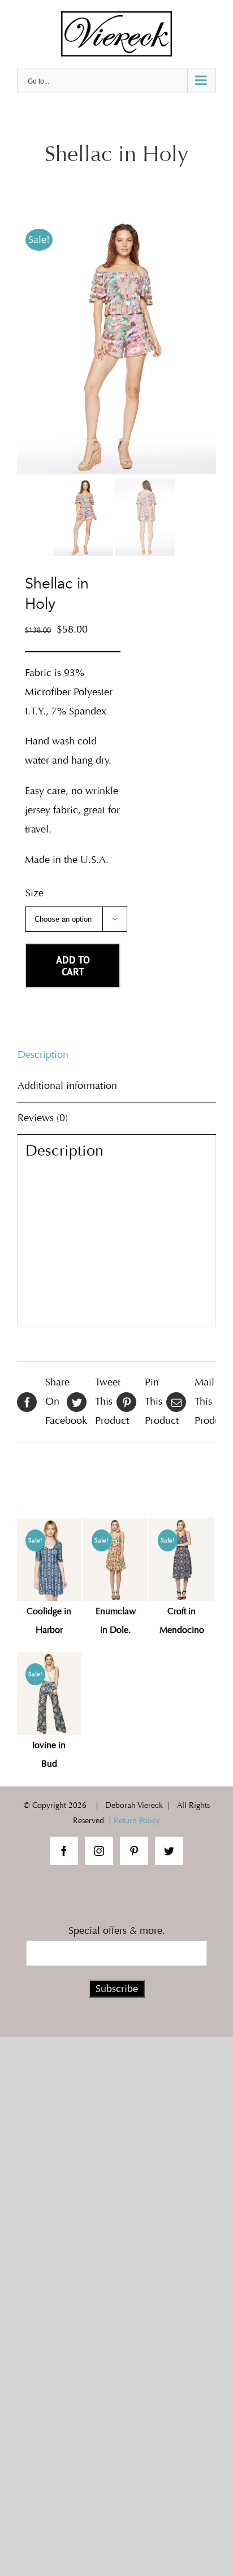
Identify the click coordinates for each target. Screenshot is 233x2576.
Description (43, 1054)
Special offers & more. (117, 1930)
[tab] (116, 1055)
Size (34, 893)
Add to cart (73, 966)
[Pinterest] (134, 1851)
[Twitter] (169, 1851)
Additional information (67, 1086)
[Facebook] (64, 1851)
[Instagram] (99, 1851)
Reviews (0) (43, 1118)
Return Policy (137, 1821)
